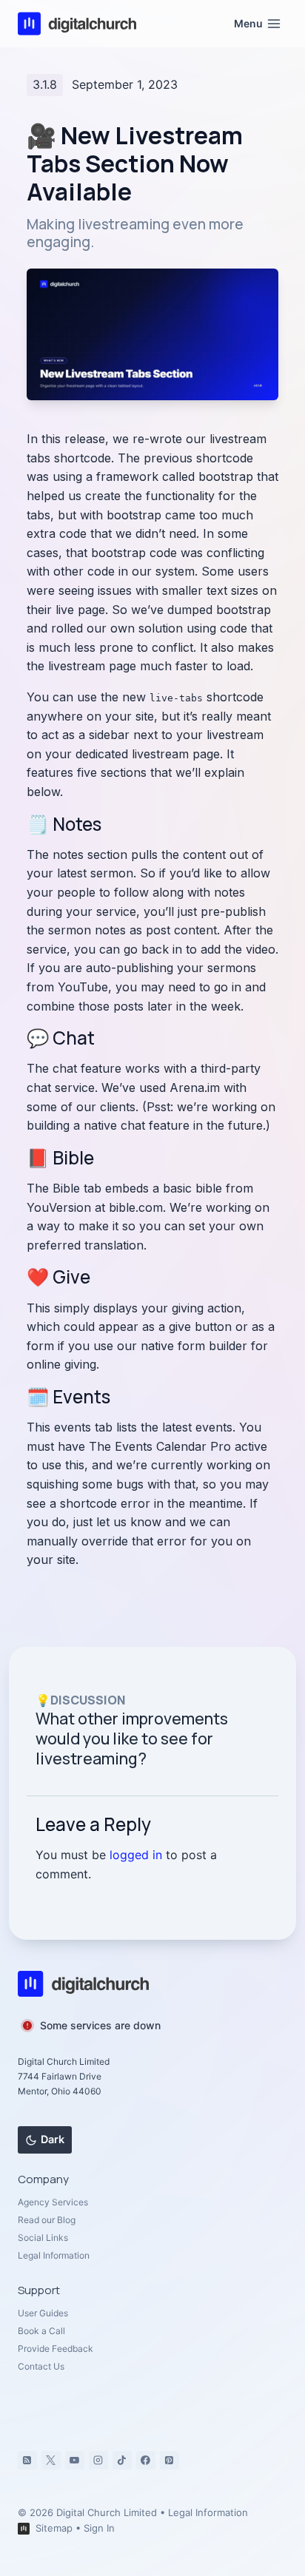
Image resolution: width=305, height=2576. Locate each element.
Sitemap (54, 2528)
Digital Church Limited (107, 2512)
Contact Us (41, 2366)
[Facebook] (146, 2461)
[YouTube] (75, 2461)
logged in (136, 1855)
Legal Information (54, 2255)
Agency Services (53, 2202)
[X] (51, 2461)
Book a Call (41, 2331)
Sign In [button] (99, 2528)
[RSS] (27, 2461)
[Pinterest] (170, 2461)
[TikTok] (122, 2461)
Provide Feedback (56, 2349)
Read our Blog (47, 2220)
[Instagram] (98, 2461)
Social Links (43, 2238)
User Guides (43, 2313)
